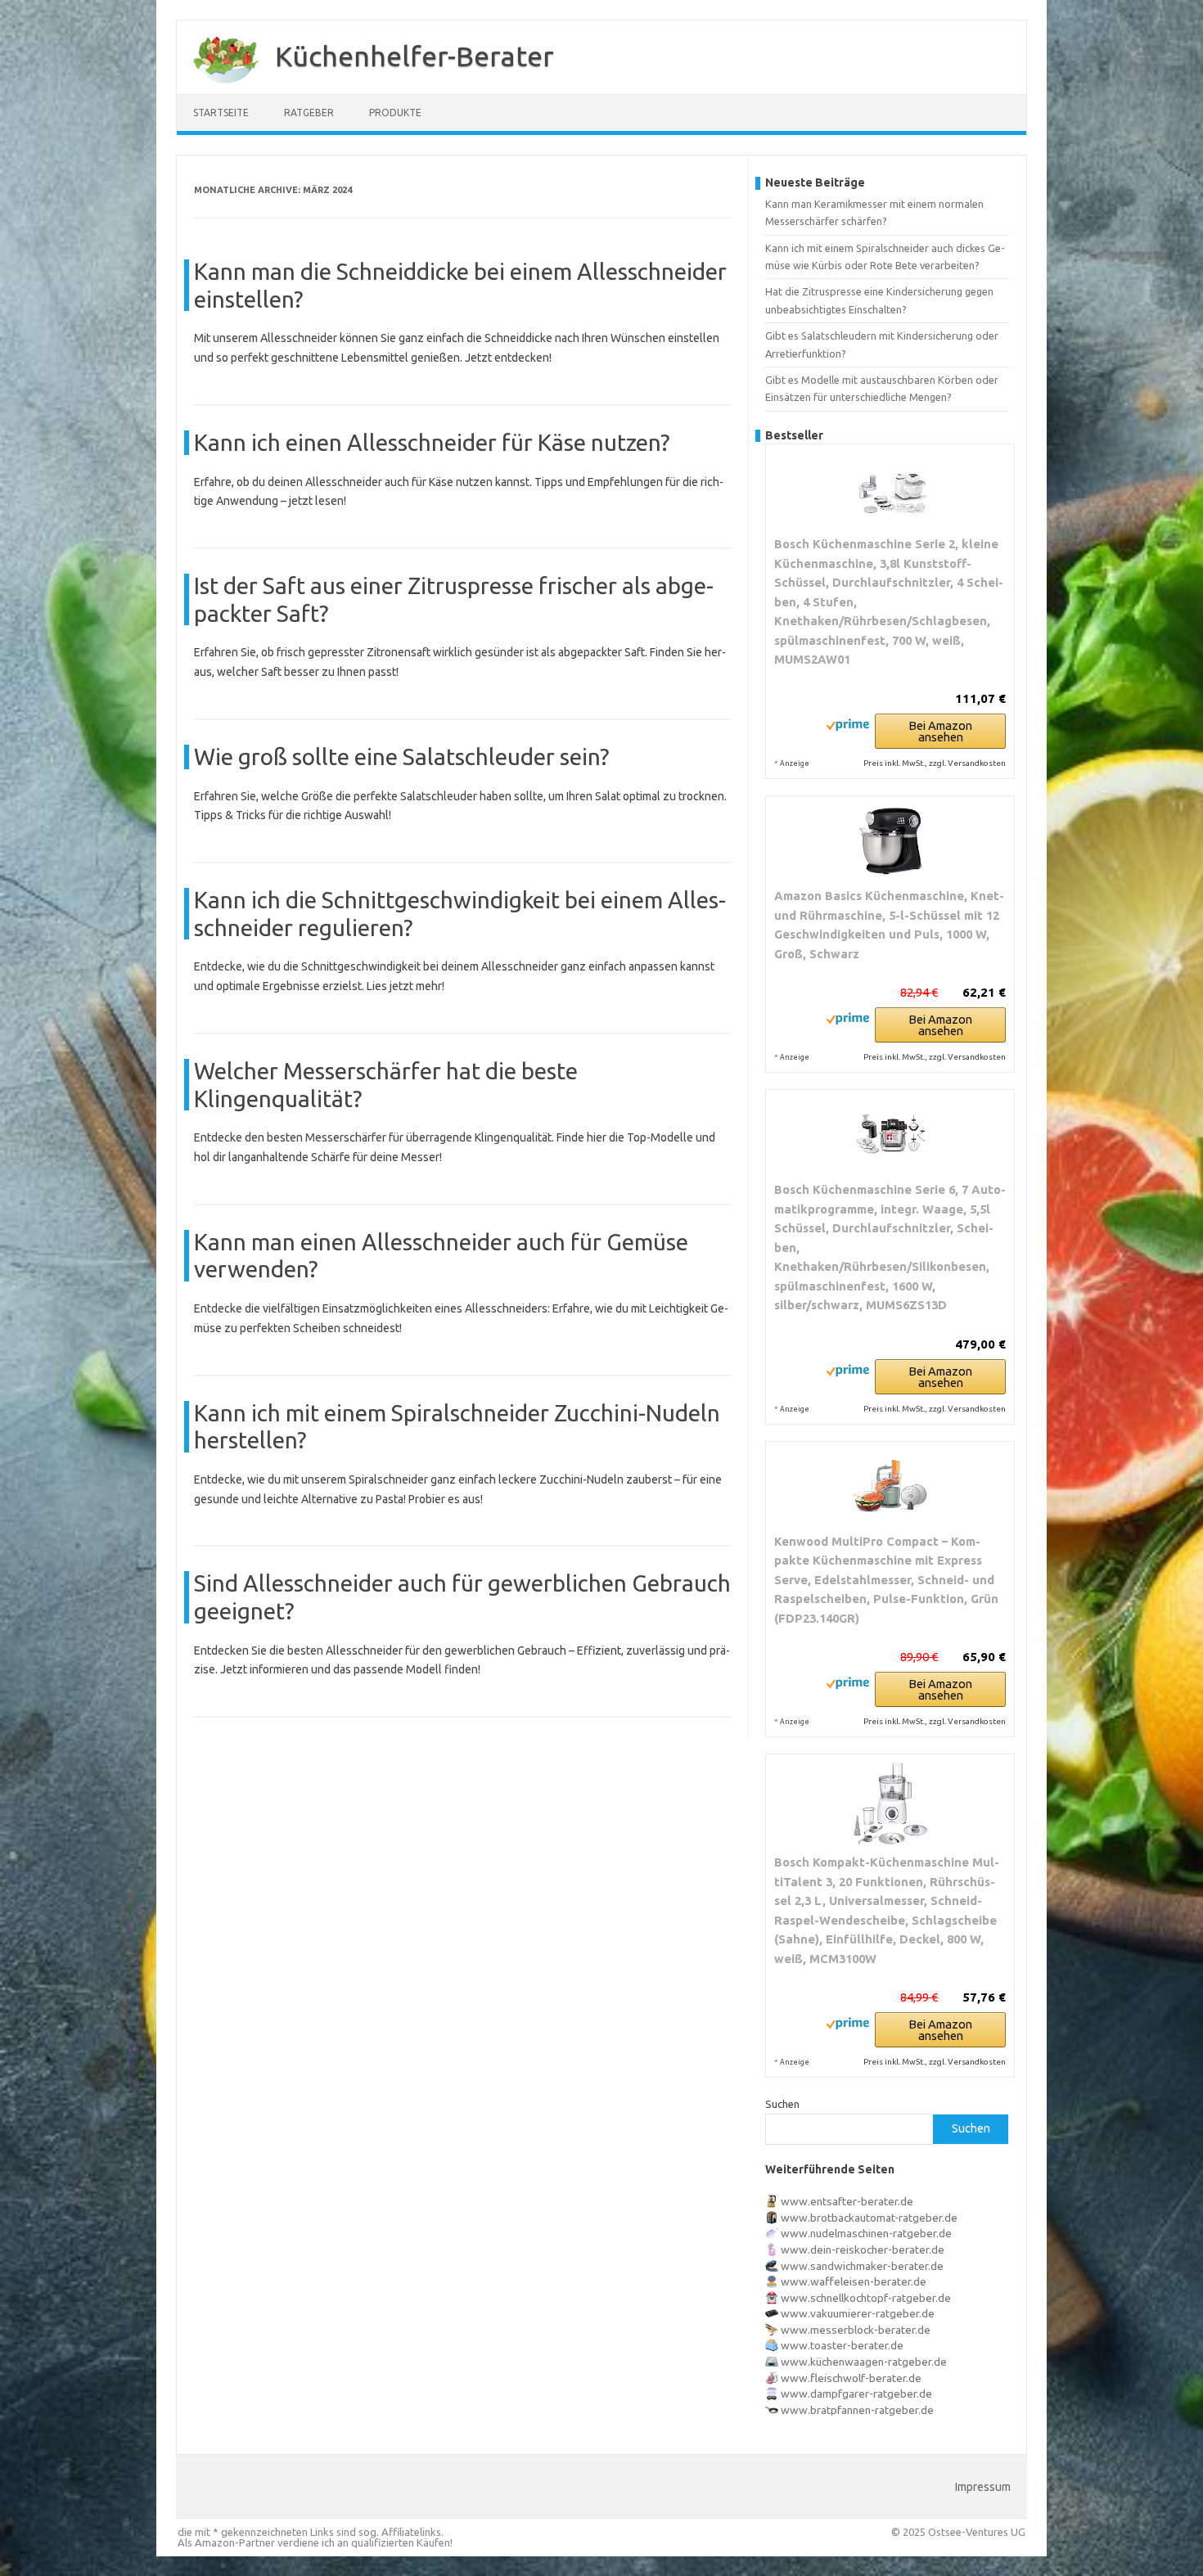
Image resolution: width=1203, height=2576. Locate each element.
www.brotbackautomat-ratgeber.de (869, 2218)
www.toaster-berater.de (842, 2345)
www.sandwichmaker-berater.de (862, 2266)
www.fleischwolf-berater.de (851, 2378)
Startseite (221, 113)
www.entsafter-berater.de (847, 2201)
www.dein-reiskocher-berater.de (863, 2249)
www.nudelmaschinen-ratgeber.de (866, 2233)
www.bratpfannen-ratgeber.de (857, 2410)
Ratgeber (309, 113)
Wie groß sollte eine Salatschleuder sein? (401, 757)
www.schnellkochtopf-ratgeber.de (866, 2298)
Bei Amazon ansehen (940, 731)
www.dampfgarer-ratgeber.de (856, 2394)
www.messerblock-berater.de (856, 2330)
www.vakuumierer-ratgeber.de (858, 2313)
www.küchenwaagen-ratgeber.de (864, 2362)
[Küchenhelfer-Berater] (218, 88)
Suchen (782, 2104)
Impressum (983, 2487)
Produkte (395, 113)
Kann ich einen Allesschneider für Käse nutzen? (432, 442)
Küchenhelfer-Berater (415, 56)
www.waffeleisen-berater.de (854, 2281)
